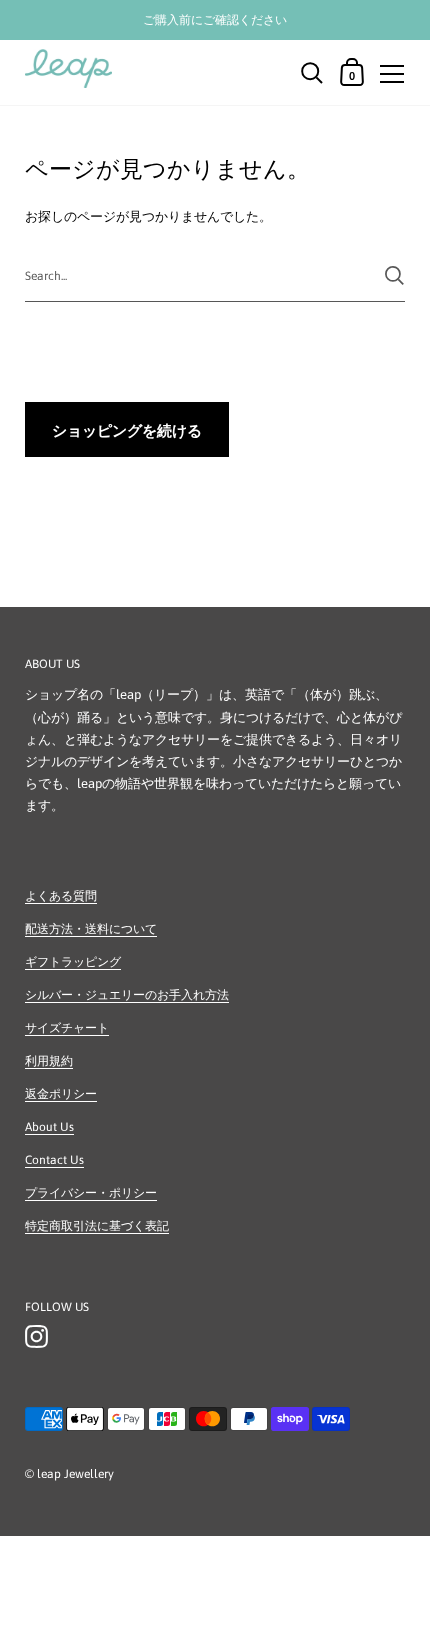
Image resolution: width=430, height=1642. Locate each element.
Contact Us (54, 1160)
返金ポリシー (61, 1094)
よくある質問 (61, 896)
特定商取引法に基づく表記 (97, 1226)
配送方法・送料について (91, 929)
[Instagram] (36, 1337)
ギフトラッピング (73, 962)
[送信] (394, 275)
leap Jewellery (75, 1474)
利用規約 (49, 1061)
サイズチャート (67, 1028)
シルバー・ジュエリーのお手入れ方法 (127, 995)
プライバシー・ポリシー (91, 1193)
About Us (49, 1127)
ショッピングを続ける (127, 430)
